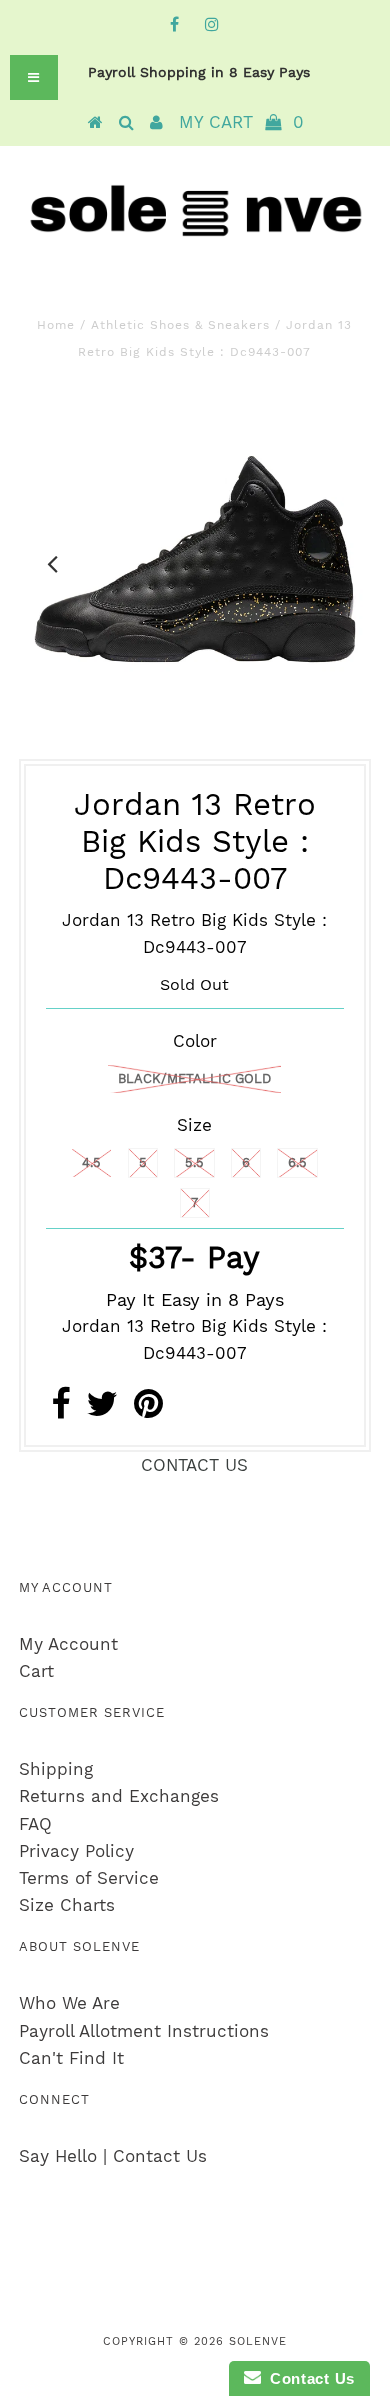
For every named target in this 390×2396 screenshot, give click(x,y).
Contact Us (308, 2378)
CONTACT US (194, 1465)
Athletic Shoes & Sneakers (180, 325)
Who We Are (69, 2003)
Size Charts (67, 1905)
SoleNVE (258, 2341)
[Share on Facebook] (60, 1410)
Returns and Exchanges (119, 1796)
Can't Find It (71, 2058)
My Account (68, 1644)
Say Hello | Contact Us (113, 2156)
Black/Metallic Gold (194, 1078)
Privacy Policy (76, 1851)
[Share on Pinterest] (148, 1410)
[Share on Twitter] (102, 1410)
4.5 (91, 1162)
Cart (36, 1671)
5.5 (194, 1162)
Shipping (56, 1769)
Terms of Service (89, 1878)
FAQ (35, 1824)
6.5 (297, 1162)
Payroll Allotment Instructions (144, 2031)
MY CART (241, 122)
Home (56, 325)
